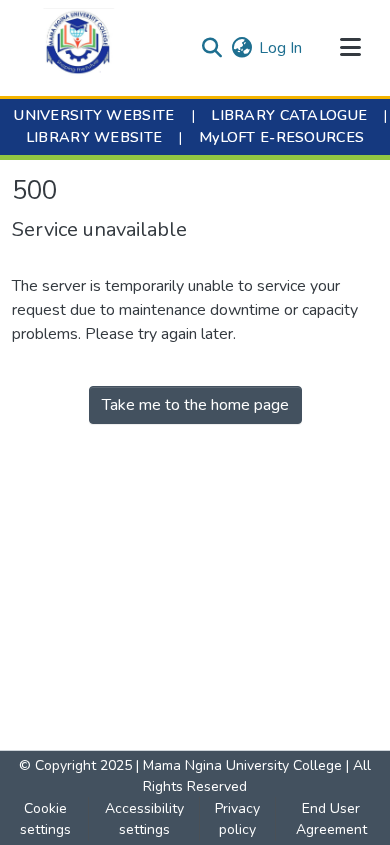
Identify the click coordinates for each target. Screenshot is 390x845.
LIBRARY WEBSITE (94, 137)
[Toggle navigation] (350, 48)
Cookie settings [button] (45, 819)
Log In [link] (280, 48)
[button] (78, 48)
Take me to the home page (195, 405)
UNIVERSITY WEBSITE (94, 115)
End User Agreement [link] (331, 819)
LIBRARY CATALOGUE (289, 115)
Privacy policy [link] (237, 819)
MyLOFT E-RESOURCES (281, 137)
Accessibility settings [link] (144, 819)
